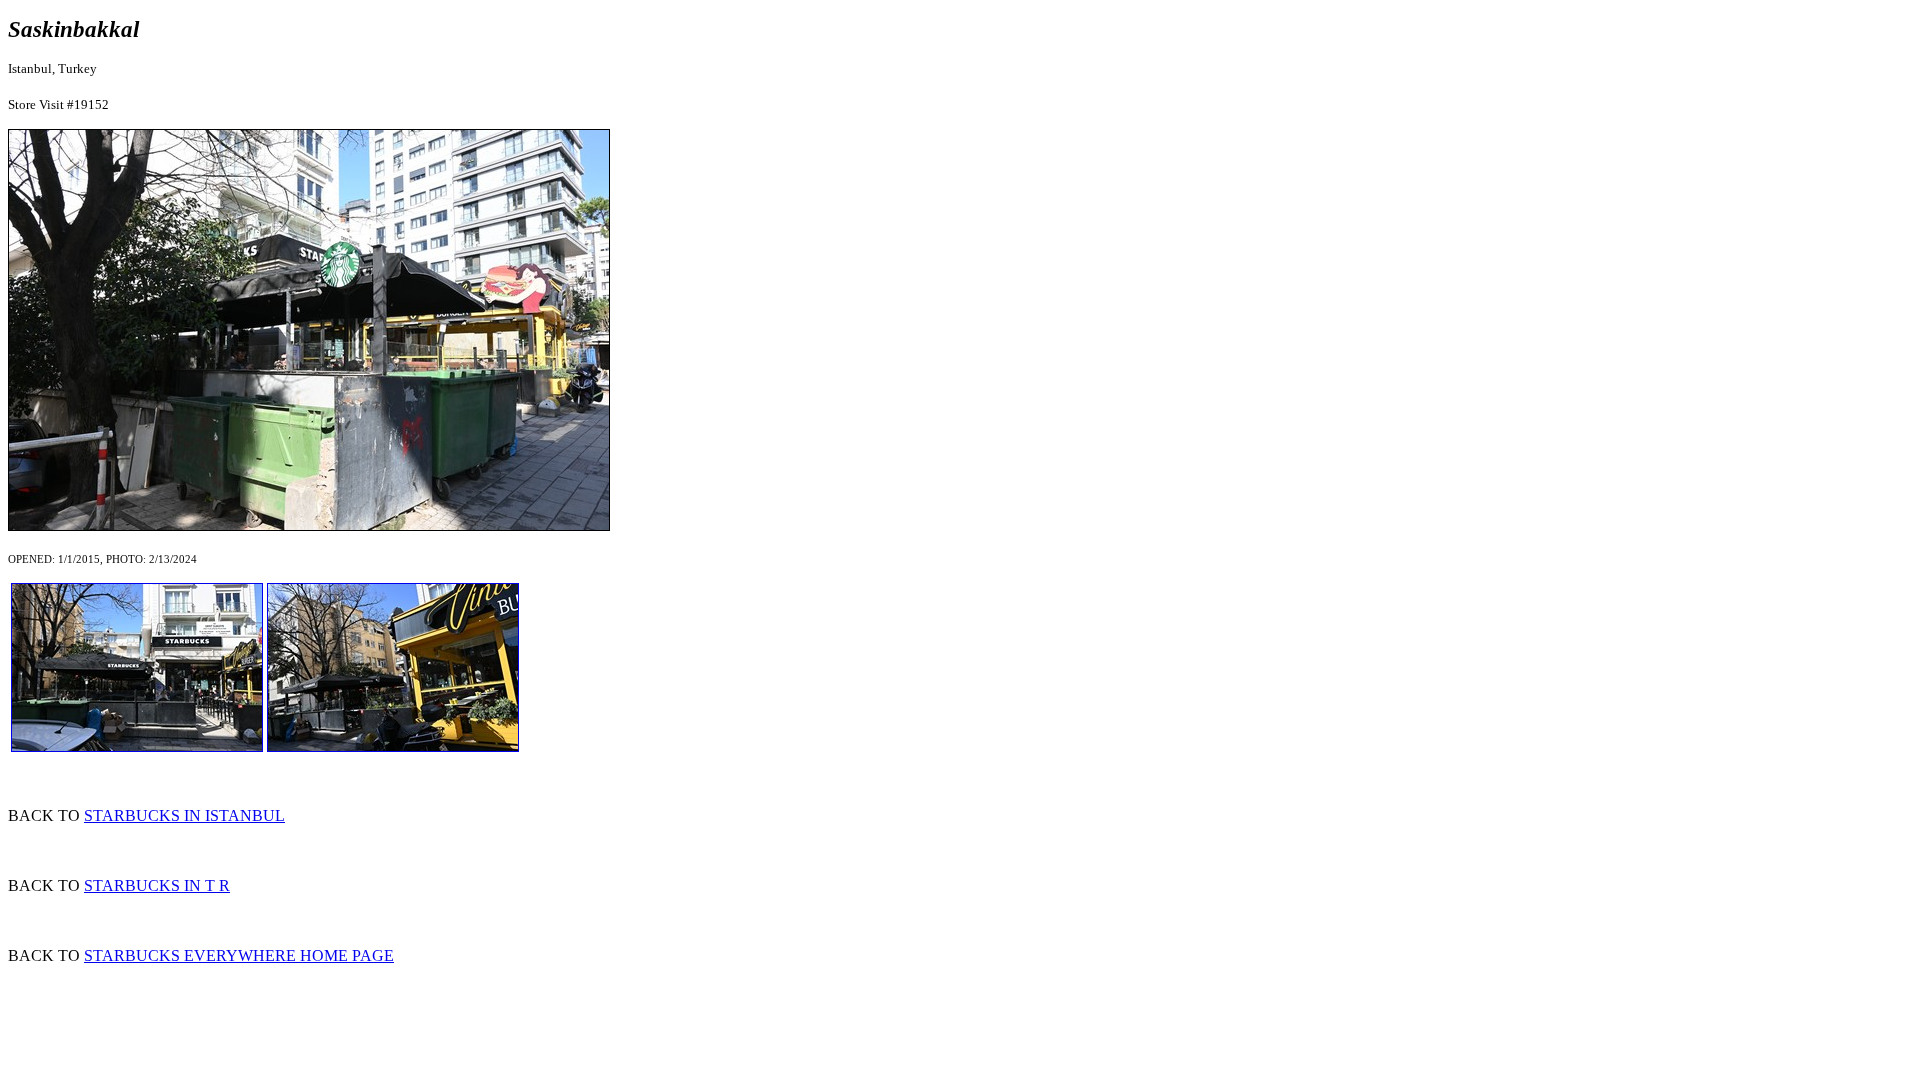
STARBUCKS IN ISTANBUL (184, 815)
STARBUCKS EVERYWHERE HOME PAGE (239, 955)
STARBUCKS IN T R (157, 885)
